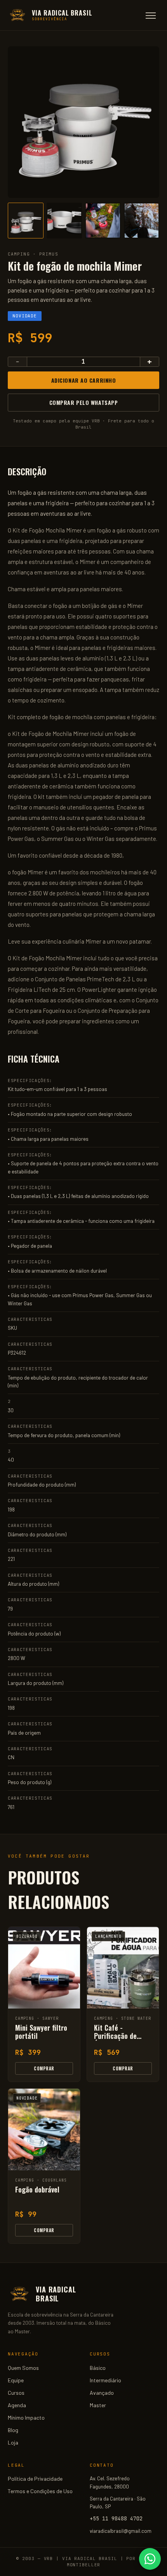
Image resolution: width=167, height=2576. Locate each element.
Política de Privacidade (35, 2479)
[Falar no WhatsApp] (150, 2559)
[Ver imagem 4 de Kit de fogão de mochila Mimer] (142, 221)
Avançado (102, 2393)
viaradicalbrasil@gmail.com (121, 2531)
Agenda (17, 2405)
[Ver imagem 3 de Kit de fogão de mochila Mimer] (103, 221)
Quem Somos (23, 2368)
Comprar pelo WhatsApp (84, 402)
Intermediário (105, 2380)
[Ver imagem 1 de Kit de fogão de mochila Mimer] (26, 221)
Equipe (16, 2380)
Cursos (16, 2393)
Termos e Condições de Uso (40, 2491)
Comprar (44, 2068)
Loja (13, 2442)
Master (98, 2405)
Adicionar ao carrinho (84, 380)
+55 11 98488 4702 (116, 2518)
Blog (13, 2430)
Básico (98, 2368)
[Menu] (151, 16)
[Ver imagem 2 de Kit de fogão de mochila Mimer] (64, 221)
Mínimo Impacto (26, 2418)
